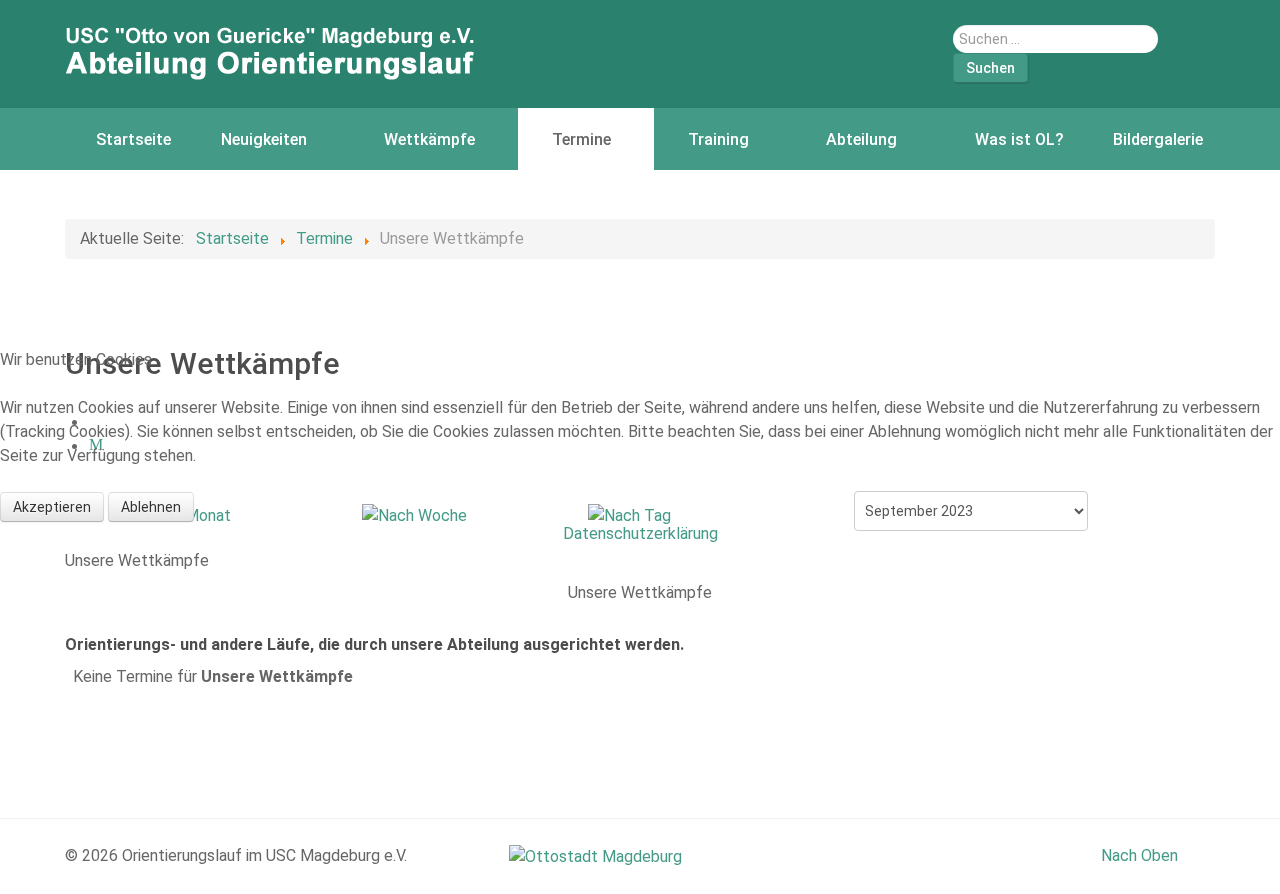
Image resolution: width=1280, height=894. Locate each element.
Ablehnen (151, 507)
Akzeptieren (52, 507)
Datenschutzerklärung (640, 533)
